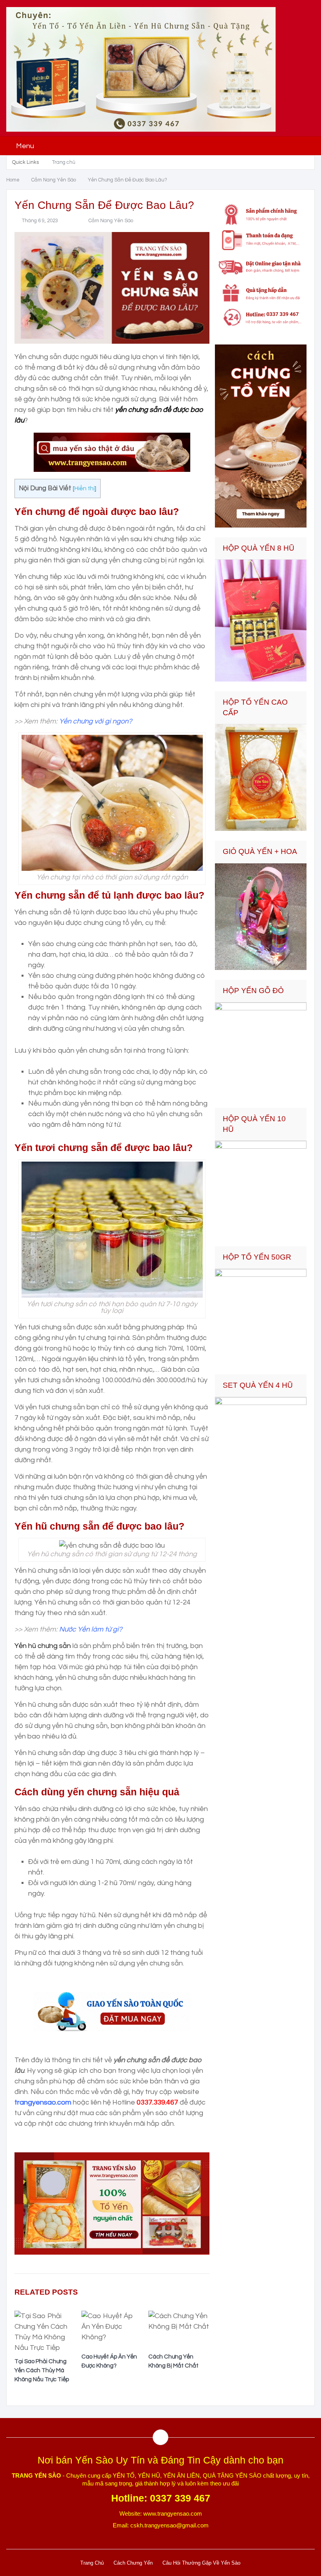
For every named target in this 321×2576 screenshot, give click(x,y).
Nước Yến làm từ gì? (91, 1629)
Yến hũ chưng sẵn (43, 1646)
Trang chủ (64, 162)
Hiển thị (85, 488)
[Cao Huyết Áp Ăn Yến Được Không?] (112, 2331)
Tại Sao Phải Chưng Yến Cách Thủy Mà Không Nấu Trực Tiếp (42, 2370)
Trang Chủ (92, 2563)
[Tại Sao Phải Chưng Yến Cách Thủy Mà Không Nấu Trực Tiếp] (45, 2334)
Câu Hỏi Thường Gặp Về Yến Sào (201, 2563)
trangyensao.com (43, 2102)
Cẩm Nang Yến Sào (111, 221)
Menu (25, 146)
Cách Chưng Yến (133, 2563)
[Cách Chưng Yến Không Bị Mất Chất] (179, 2331)
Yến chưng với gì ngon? (96, 721)
